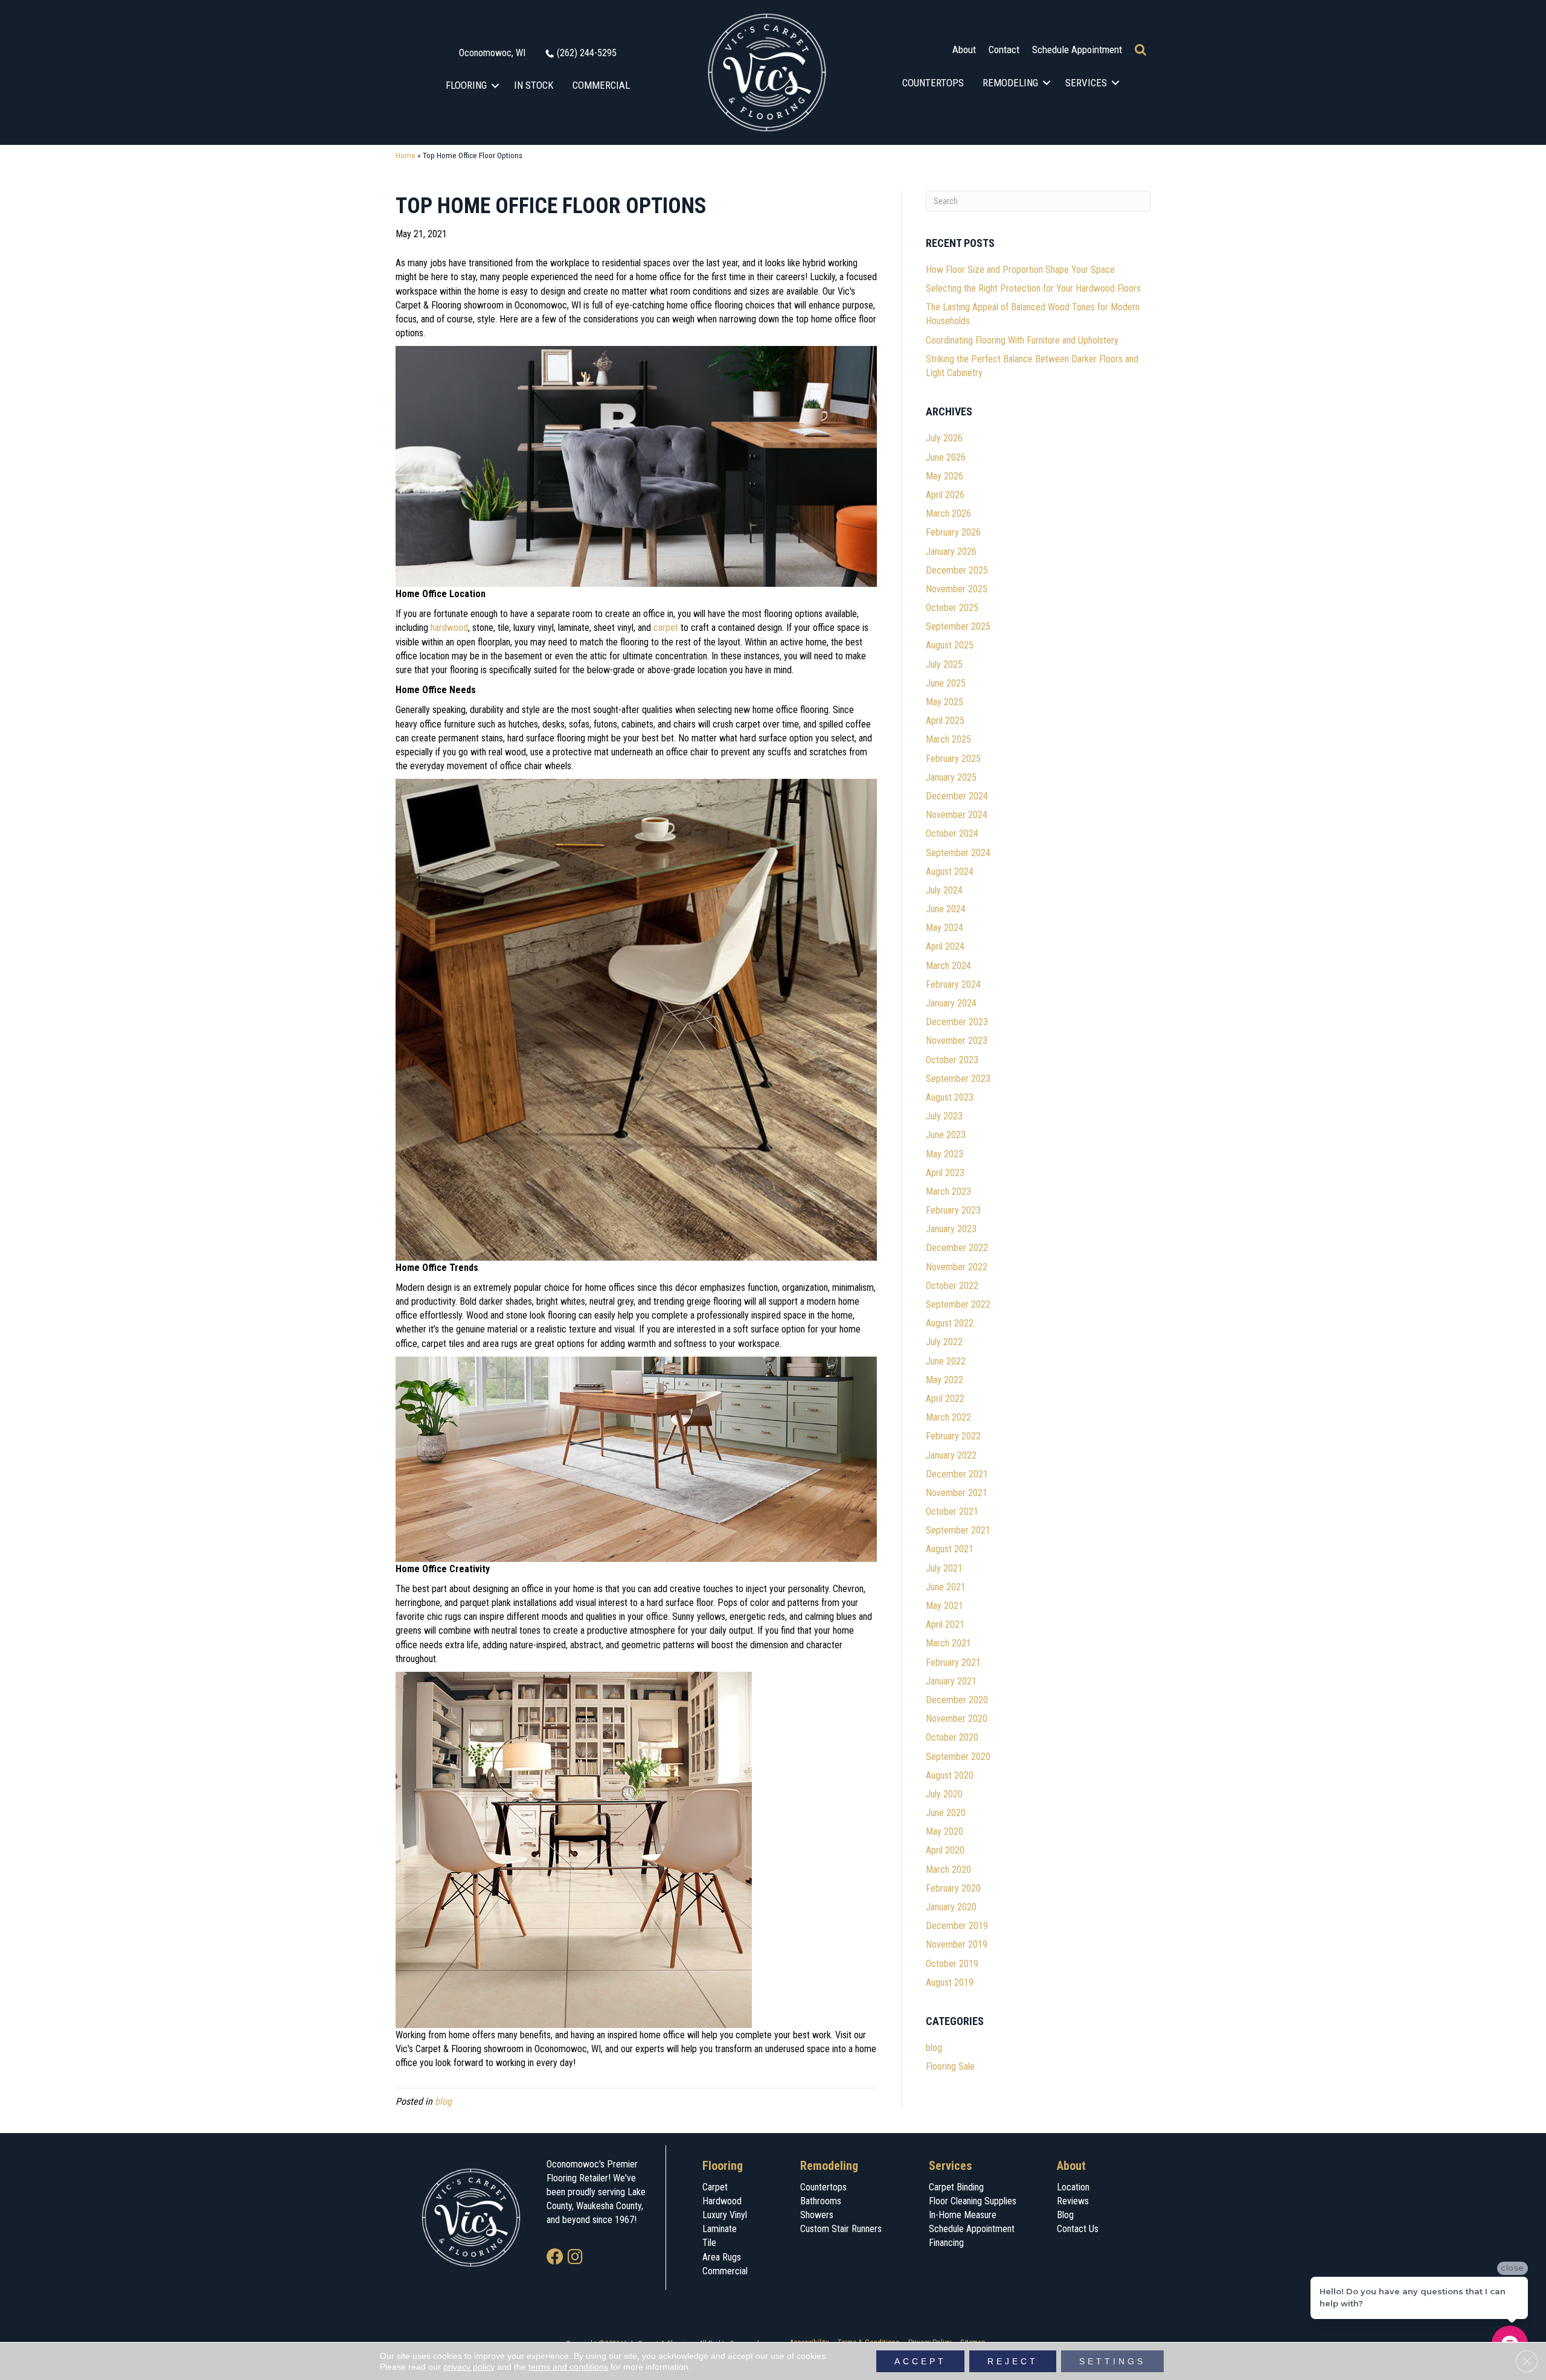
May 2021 (945, 1606)
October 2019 (952, 1964)
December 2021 (957, 1474)
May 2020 (945, 1831)
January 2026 (951, 552)
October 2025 (952, 608)
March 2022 (948, 1417)
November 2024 (957, 815)
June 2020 (946, 1813)
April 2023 (945, 1173)
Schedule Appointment (1077, 50)
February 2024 (953, 984)
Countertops (933, 83)
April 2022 (945, 1399)
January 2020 (951, 1907)
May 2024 (945, 928)
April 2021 (945, 1624)
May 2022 (945, 1380)
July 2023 (944, 1116)
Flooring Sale (950, 2066)
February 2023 (953, 1210)
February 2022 (953, 1436)
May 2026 (945, 476)
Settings (1112, 2361)
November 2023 (957, 1041)
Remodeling (1010, 83)
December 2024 (957, 796)
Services (1086, 83)
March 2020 (948, 1870)
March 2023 (948, 1192)
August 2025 (950, 645)
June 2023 (946, 1135)
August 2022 (950, 1323)
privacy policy (469, 2367)
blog (443, 2101)
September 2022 (958, 1304)
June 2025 (946, 683)
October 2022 (952, 1286)
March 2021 (948, 1643)
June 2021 (946, 1587)
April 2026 (945, 495)
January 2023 (951, 1229)
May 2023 (945, 1154)
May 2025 (945, 702)
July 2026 (944, 438)
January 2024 (951, 1003)
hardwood (449, 628)
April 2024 (945, 946)
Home (406, 155)
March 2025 (948, 739)
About (964, 50)
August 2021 (950, 1549)
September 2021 (958, 1530)
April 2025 (945, 721)
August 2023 (950, 1097)
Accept (920, 2361)
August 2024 (950, 872)
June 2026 (946, 457)
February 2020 (953, 1888)
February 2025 (953, 759)
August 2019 (950, 1982)
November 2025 (957, 589)
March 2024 (948, 966)
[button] (496, 85)
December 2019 (957, 1926)
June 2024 (946, 909)
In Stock (534, 85)
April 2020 (945, 1850)
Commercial (601, 85)
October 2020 (952, 1737)
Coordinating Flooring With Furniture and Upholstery (1022, 340)
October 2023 (952, 1060)
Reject (1013, 2361)
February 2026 (953, 532)
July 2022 (944, 1342)
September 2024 (958, 853)
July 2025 (944, 664)
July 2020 (944, 1794)
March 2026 (948, 513)
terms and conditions (568, 2367)
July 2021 (944, 1568)
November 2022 (957, 1267)
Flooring (466, 85)
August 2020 (950, 1775)
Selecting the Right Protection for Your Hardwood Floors (1033, 288)
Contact (1004, 50)
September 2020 (958, 1757)
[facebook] (555, 2258)
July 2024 (944, 890)
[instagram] (575, 2258)
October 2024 (952, 833)
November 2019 (957, 1944)
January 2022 (951, 1455)
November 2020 (957, 1719)
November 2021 (957, 1493)
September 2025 (958, 626)
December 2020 (957, 1700)
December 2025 (957, 570)
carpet (666, 628)
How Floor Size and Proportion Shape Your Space (1020, 270)
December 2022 (957, 1248)
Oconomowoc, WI (492, 53)
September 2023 (958, 1079)
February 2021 (953, 1662)
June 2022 (946, 1361)
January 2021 (951, 1681)
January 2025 (951, 777)
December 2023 (957, 1022)
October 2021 (952, 1511)
